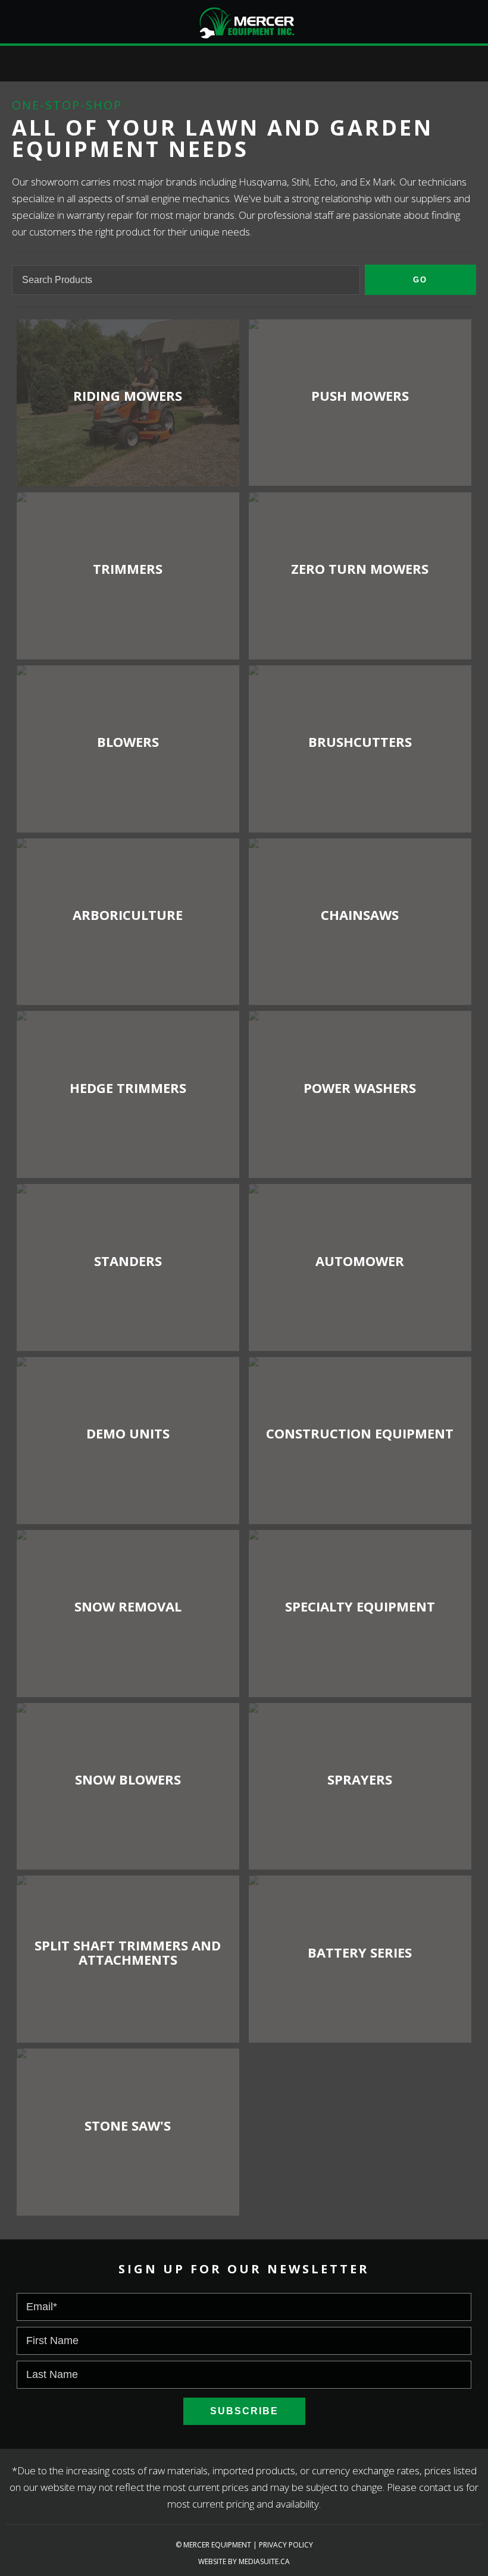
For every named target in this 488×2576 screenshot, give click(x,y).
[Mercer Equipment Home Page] (244, 21)
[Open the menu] (9, 17)
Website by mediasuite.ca (244, 2561)
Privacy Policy (286, 2545)
